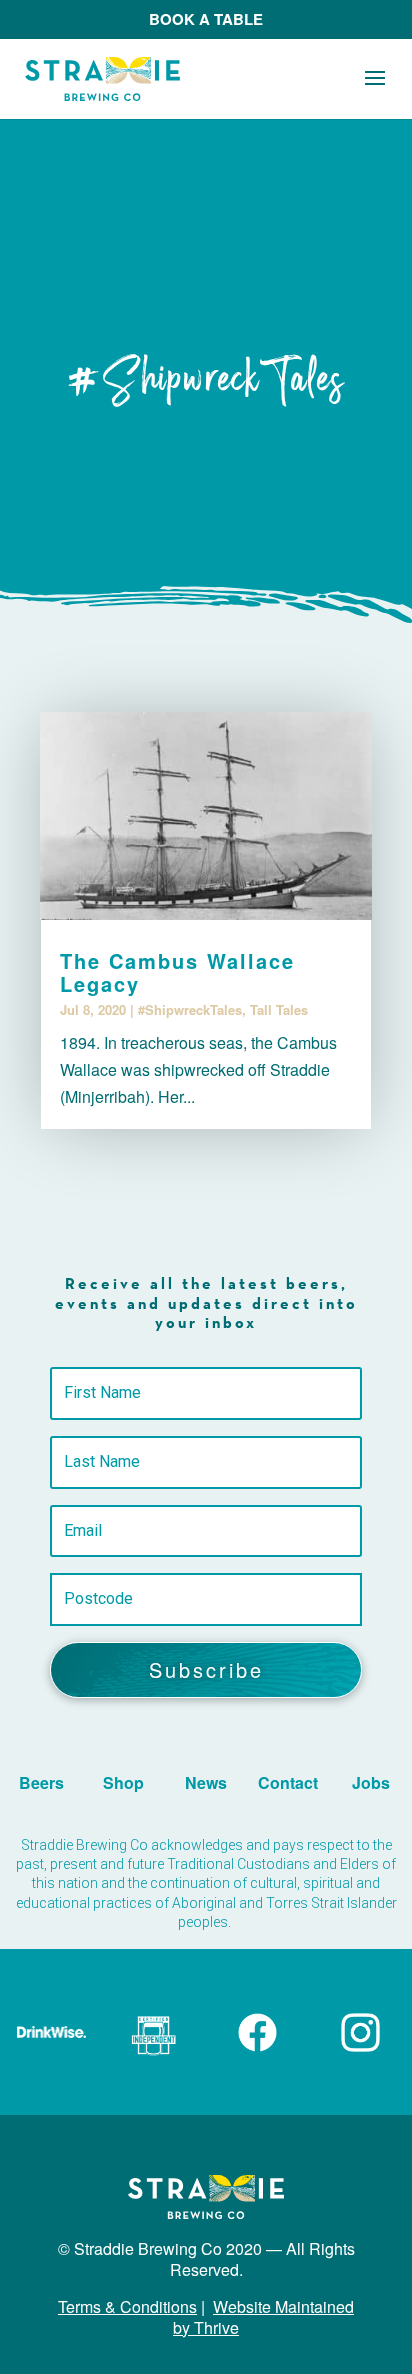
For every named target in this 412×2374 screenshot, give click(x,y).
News (206, 1782)
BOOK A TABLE (206, 19)
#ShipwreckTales (190, 1009)
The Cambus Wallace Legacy (177, 972)
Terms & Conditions (127, 2306)
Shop (123, 1782)
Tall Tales (279, 1009)
